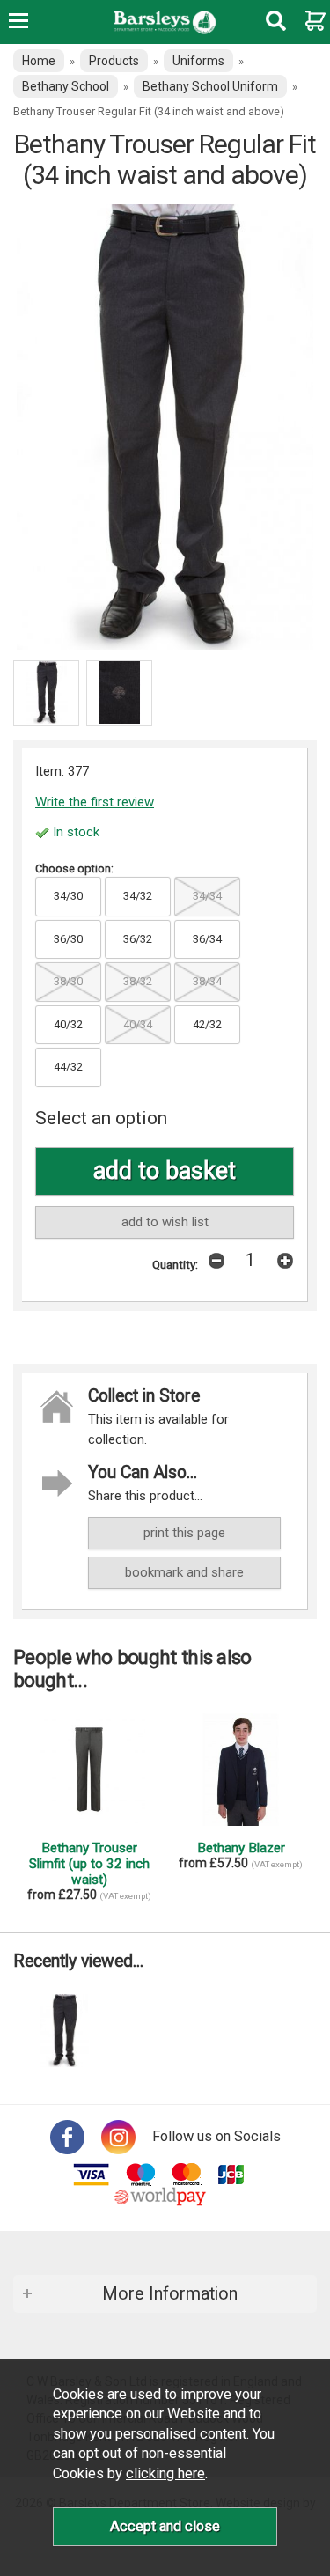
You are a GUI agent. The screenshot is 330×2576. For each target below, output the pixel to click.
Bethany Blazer (241, 1848)
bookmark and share (184, 1572)
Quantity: (175, 1264)
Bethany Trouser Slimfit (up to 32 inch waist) (89, 1864)
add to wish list (165, 1222)
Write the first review (95, 802)
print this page (184, 1533)
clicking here (165, 2473)
